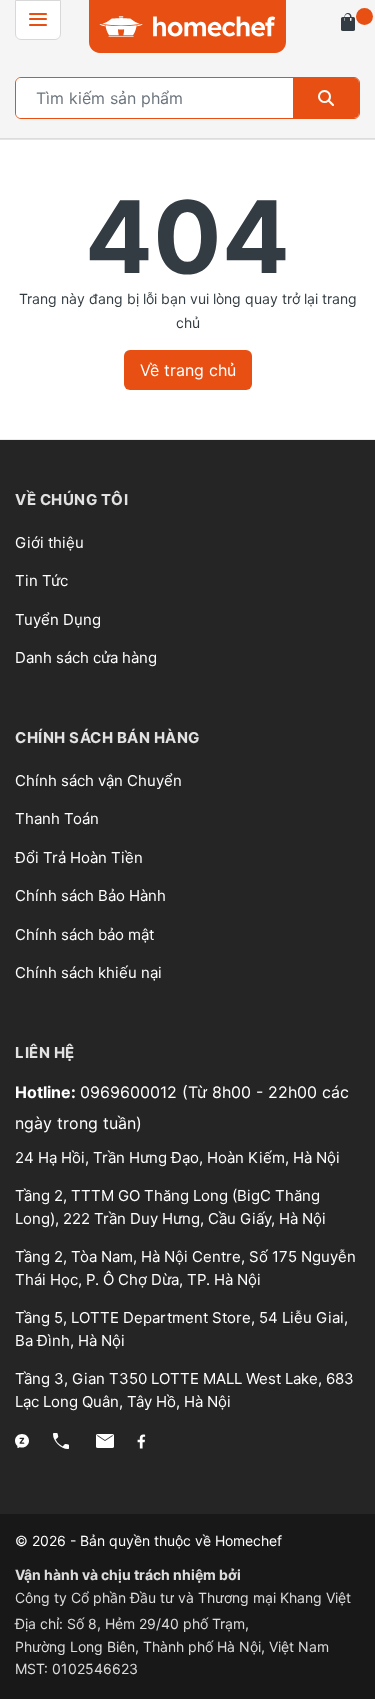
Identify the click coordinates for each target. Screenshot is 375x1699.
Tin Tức (41, 580)
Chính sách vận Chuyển (98, 780)
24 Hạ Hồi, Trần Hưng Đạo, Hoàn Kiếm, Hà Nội (177, 1157)
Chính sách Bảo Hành (90, 895)
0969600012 (131, 1092)
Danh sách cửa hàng (86, 657)
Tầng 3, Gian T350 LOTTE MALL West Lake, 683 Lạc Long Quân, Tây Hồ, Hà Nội (184, 1390)
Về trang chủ (188, 370)
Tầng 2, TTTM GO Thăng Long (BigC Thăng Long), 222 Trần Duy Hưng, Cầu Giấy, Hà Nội (170, 1207)
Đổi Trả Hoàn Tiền (79, 857)
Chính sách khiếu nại (88, 972)
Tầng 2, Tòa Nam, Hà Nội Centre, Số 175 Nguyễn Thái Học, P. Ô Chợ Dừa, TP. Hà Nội (185, 1268)
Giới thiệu (49, 542)
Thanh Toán (57, 818)
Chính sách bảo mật (84, 934)
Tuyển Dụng (58, 619)
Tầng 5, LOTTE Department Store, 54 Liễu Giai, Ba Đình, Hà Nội (181, 1329)
